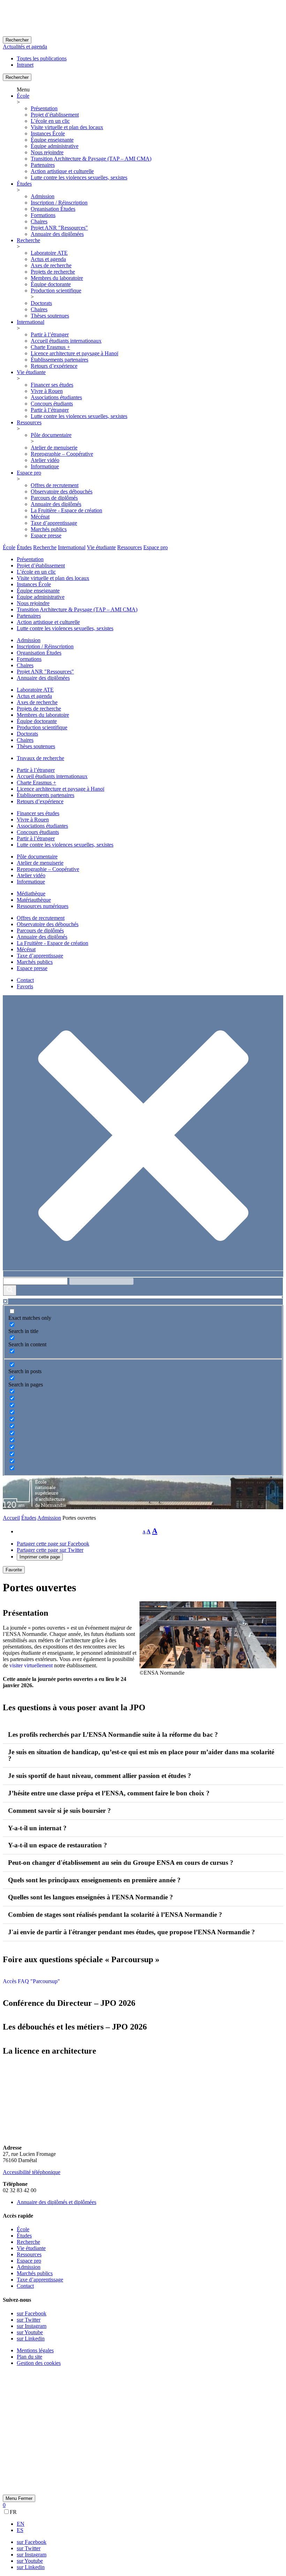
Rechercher (17, 40)
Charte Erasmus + (50, 347)
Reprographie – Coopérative (62, 454)
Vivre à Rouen (47, 391)
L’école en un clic (50, 121)
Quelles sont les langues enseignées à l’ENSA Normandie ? (91, 1897)
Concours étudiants (52, 404)
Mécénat (40, 517)
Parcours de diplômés (54, 498)
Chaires (39, 221)
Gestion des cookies (39, 2363)
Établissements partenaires (59, 360)
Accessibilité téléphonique (32, 2172)
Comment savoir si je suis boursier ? (59, 1811)
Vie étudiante (31, 372)
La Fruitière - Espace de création (66, 510)
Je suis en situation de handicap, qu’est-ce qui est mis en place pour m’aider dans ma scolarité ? (141, 1755)
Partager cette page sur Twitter (50, 1550)
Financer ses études (52, 385)
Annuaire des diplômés (56, 504)
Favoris (25, 986)
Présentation (44, 108)
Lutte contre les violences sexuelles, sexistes (79, 177)
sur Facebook (32, 2313)
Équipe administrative (55, 146)
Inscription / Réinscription (59, 203)
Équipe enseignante (52, 140)
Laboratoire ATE (49, 253)
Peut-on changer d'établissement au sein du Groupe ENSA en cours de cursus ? (121, 1863)
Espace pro (29, 473)
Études (24, 184)
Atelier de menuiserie (54, 448)
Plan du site (29, 2357)
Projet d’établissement (55, 115)
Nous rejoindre (47, 152)
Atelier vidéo (45, 460)
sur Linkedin (31, 2339)
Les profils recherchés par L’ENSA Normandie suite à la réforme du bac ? (113, 1734)
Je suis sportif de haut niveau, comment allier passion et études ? (100, 1776)
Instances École (48, 133)
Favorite (14, 1570)
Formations (43, 215)
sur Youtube (30, 2332)
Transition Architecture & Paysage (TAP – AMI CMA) (91, 159)
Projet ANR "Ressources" (59, 228)
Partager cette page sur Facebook (53, 1544)
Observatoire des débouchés (62, 492)
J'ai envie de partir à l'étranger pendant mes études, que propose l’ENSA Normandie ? (131, 1932)
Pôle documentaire (51, 435)
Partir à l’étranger (50, 334)
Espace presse (46, 535)
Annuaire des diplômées (57, 234)
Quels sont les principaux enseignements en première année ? (94, 1880)
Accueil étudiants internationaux (66, 341)
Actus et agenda (48, 259)
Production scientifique (56, 291)
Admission (43, 196)
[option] (150, 2524)
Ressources (29, 422)
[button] (143, 1735)
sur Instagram (32, 2326)
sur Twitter (29, 2320)
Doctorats (41, 303)
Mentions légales (35, 2350)
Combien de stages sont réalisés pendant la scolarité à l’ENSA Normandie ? (115, 1915)
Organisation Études (53, 209)
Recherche (28, 240)
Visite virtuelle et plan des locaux (67, 127)
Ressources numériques (43, 906)
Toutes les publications (42, 58)
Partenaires (43, 165)
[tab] (9, 547)
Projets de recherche (53, 272)
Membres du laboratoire (57, 278)
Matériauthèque (34, 900)
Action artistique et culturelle (62, 171)
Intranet (25, 65)
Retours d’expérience (54, 366)
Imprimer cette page (40, 1557)
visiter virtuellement (31, 1665)
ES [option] (20, 2530)
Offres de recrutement (55, 485)
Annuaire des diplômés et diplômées (57, 2202)
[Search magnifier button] (10, 1290)
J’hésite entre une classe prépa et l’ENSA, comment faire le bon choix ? (109, 1793)
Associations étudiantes (56, 397)
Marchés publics (49, 529)
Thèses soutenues (50, 316)
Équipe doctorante (51, 284)
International (31, 322)
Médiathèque (31, 894)
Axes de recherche (51, 265)
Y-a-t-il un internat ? (37, 1828)
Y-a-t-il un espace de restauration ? (58, 1845)
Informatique (45, 466)
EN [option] (21, 2524)
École (23, 96)
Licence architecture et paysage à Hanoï (74, 353)
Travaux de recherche (40, 758)
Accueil (11, 1518)
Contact (25, 980)
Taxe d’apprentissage (54, 523)
